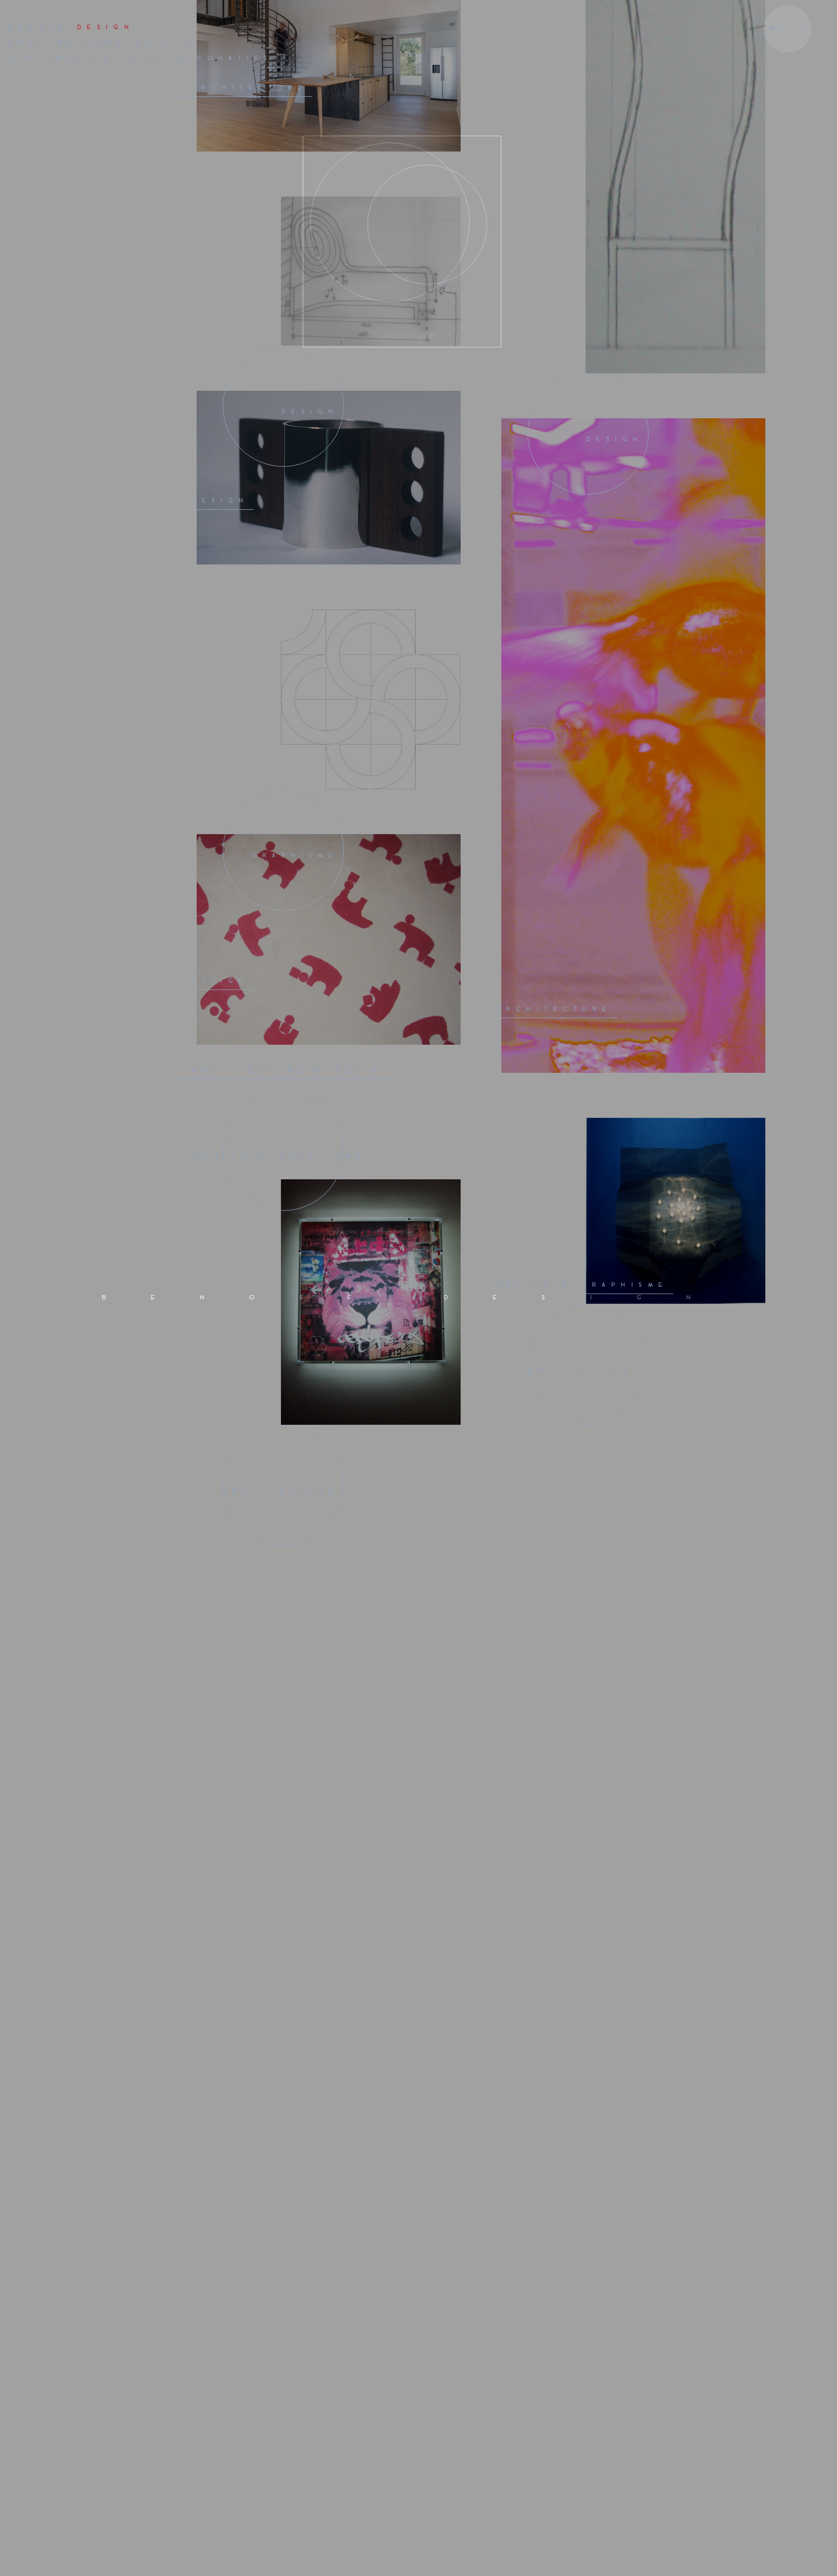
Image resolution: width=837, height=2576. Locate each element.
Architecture (250, 742)
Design (310, 83)
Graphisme (295, 526)
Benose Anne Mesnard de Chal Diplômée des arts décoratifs (140, 43)
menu (790, 28)
